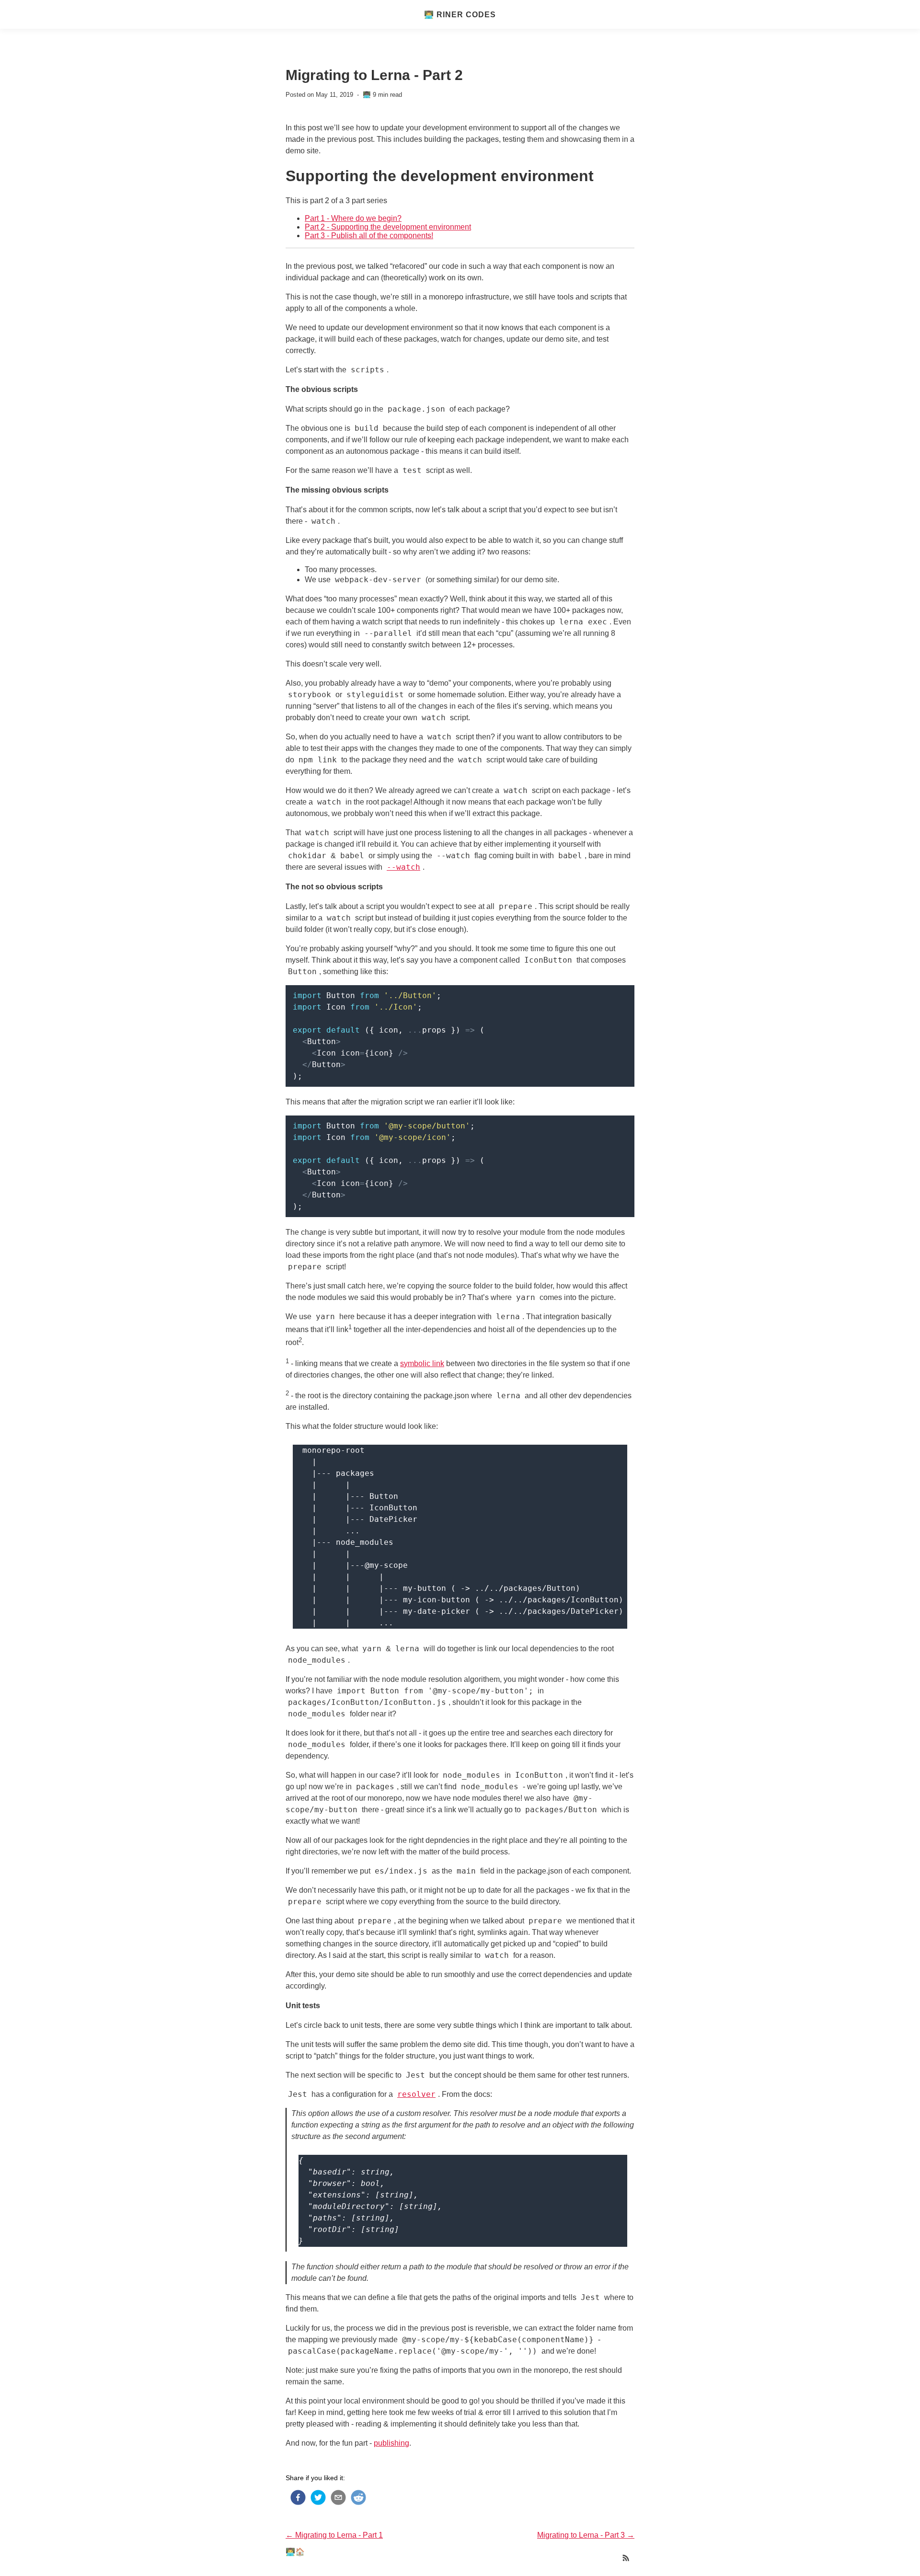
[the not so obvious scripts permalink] (281, 887)
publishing (391, 2443)
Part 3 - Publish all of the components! (369, 236)
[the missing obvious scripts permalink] (281, 491)
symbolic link (422, 1363)
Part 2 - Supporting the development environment (388, 227)
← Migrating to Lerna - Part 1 (334, 2535)
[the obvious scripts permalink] (281, 390)
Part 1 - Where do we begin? (353, 218)
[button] (296, 2497)
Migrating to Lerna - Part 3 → (586, 2535)
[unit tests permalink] (281, 2006)
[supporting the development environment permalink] (281, 176)
